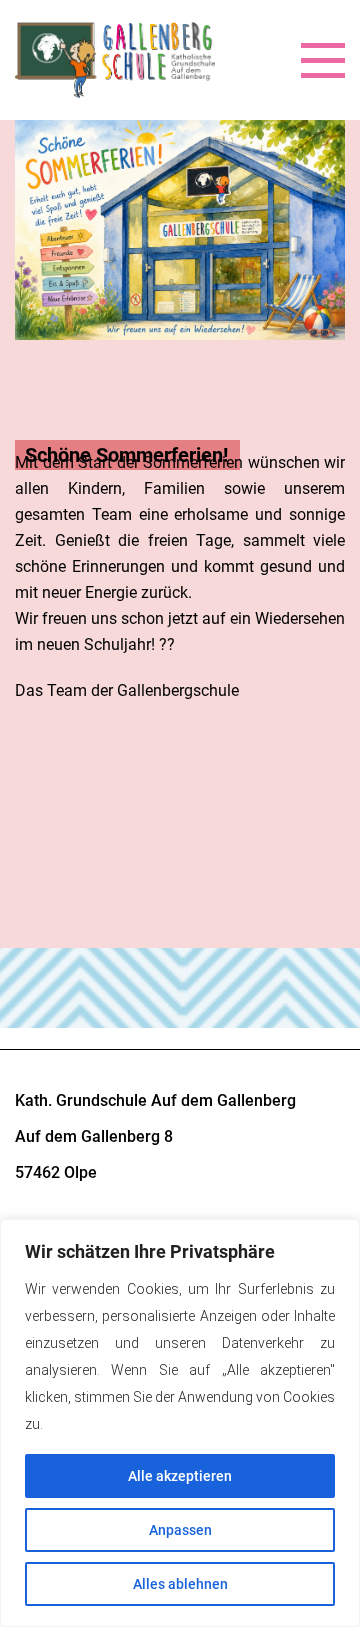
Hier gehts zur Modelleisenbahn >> (136, 802)
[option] (180, 432)
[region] (180, 1423)
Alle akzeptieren (180, 1476)
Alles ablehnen (180, 1584)
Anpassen (180, 1530)
